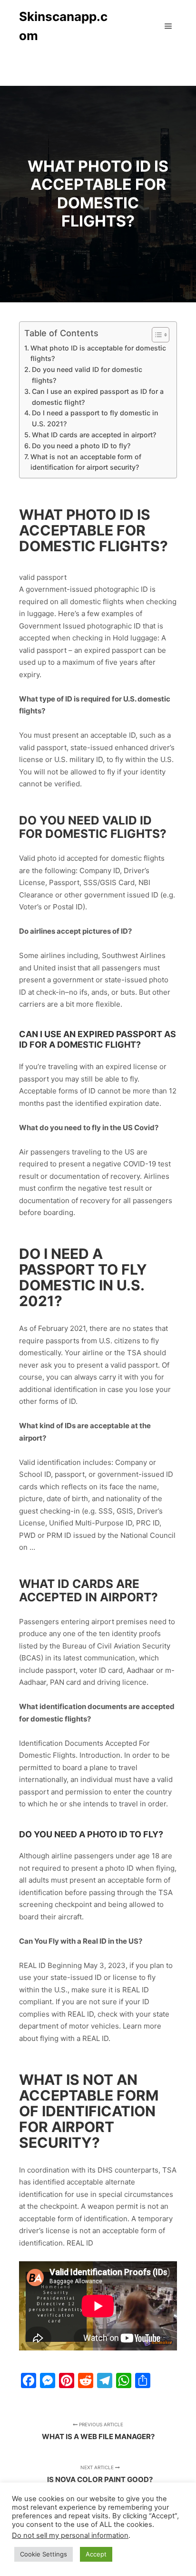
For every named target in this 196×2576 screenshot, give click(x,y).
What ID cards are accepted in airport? (94, 435)
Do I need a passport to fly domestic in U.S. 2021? (95, 418)
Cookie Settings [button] (44, 2554)
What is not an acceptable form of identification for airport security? (86, 462)
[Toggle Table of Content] (156, 335)
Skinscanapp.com (63, 26)
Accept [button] (96, 2554)
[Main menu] (168, 26)
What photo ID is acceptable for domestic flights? (98, 353)
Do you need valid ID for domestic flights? (87, 375)
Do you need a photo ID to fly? (81, 446)
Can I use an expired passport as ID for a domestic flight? (98, 397)
